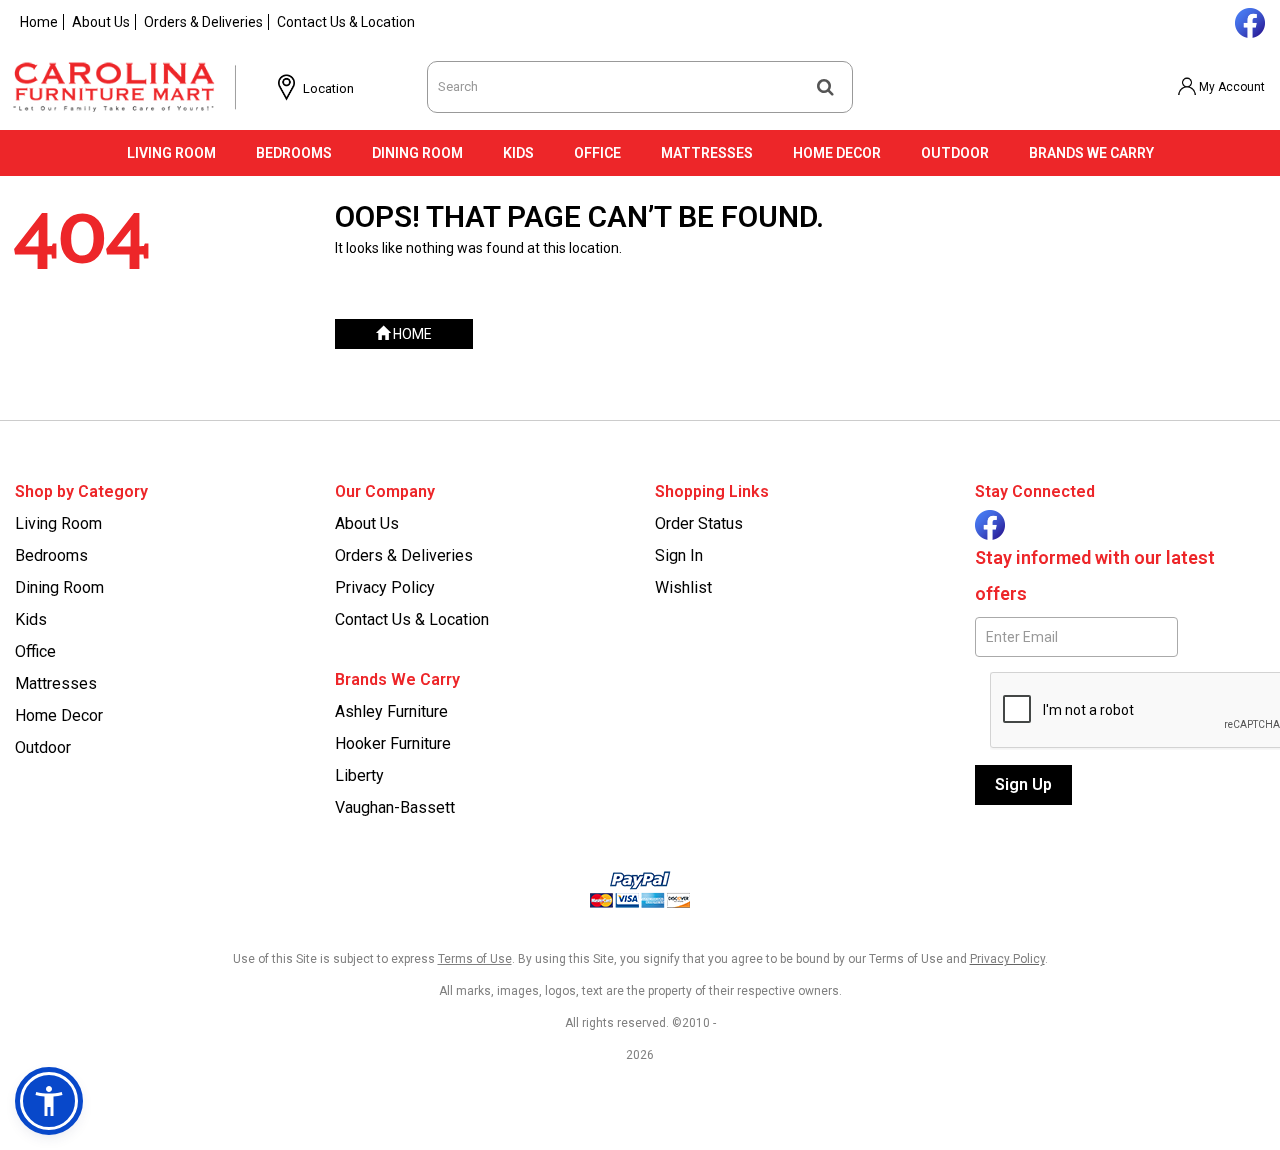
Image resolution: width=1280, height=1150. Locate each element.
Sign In (679, 555)
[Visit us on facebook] (1247, 21)
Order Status (699, 523)
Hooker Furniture (393, 743)
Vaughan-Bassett (395, 807)
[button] (1221, 87)
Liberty (359, 775)
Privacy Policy (385, 587)
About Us (101, 22)
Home (39, 22)
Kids (518, 153)
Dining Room (417, 153)
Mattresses (707, 153)
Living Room (171, 153)
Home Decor (837, 153)
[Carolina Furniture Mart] (131, 87)
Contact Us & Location (346, 22)
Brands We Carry (1091, 153)
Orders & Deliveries (203, 22)
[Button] (825, 87)
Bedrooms (294, 153)
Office (597, 153)
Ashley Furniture (391, 711)
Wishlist (683, 587)
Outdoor (955, 153)
